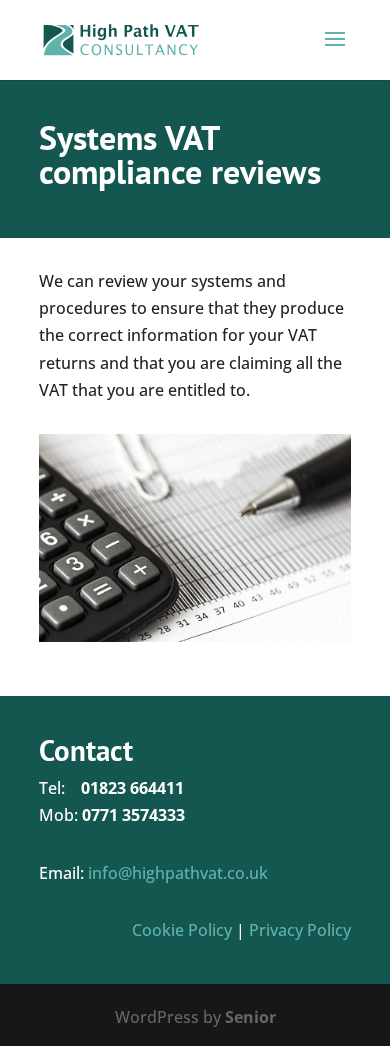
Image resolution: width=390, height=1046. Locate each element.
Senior (250, 1017)
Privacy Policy (300, 930)
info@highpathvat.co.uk (178, 873)
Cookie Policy (182, 930)
